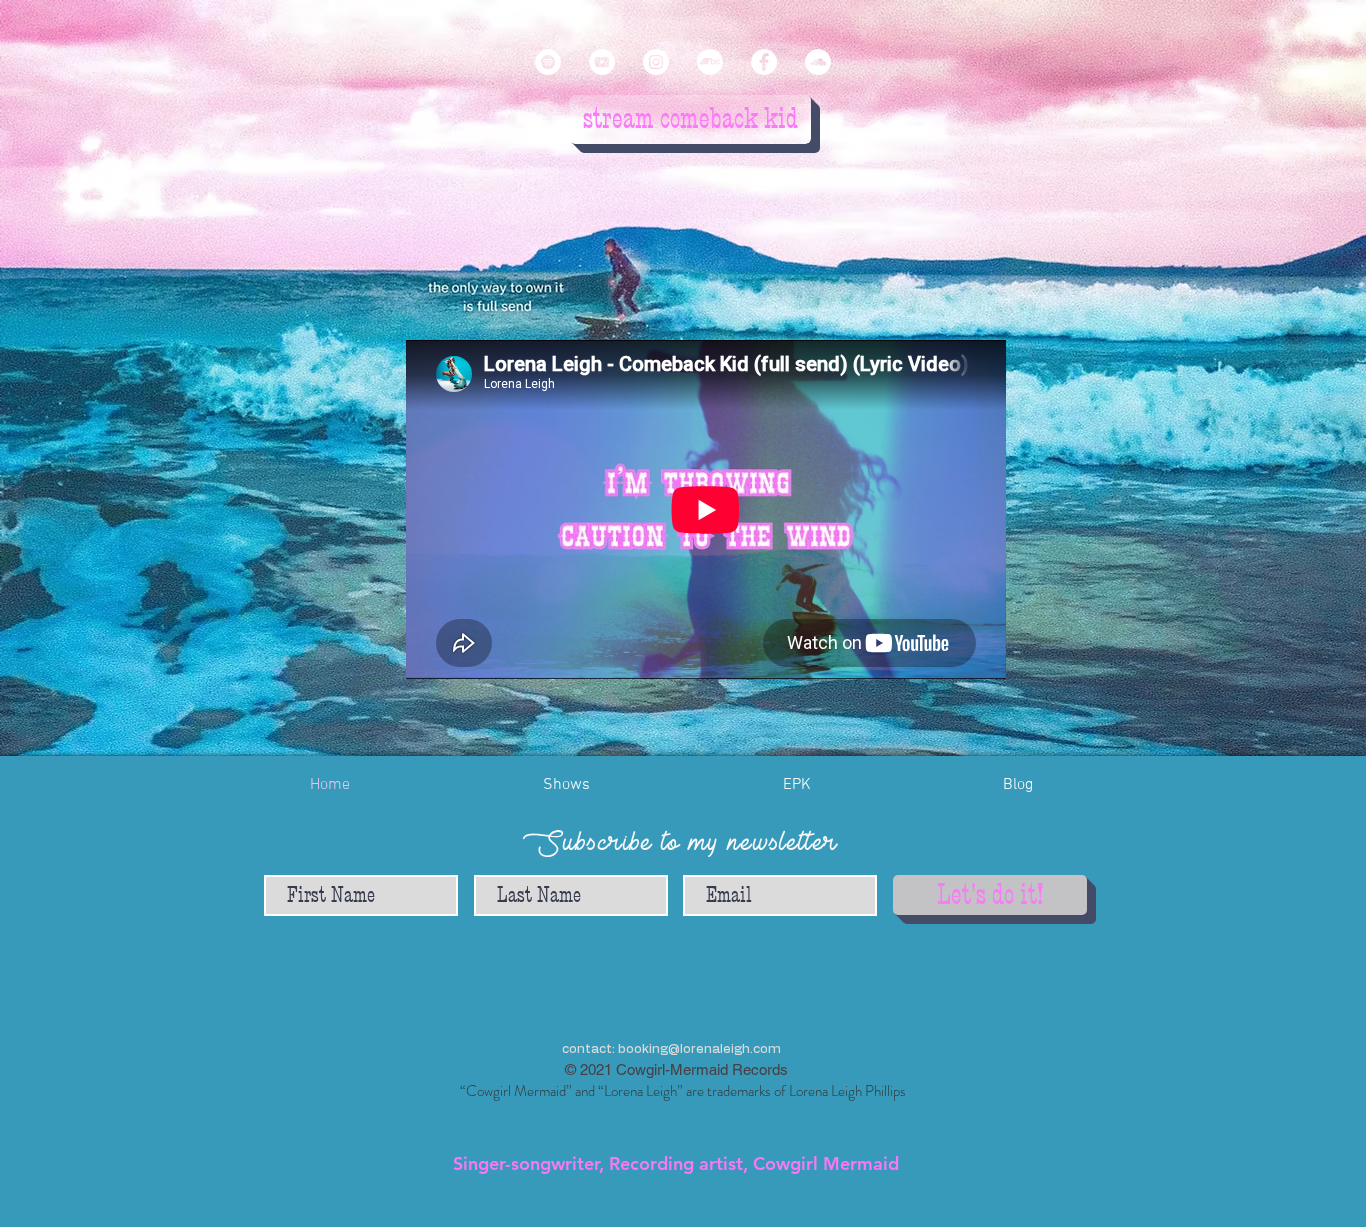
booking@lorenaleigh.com (699, 1049)
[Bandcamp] (710, 62)
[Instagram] (656, 62)
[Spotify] (548, 62)
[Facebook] (764, 62)
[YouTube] (602, 62)
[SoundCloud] (818, 62)
